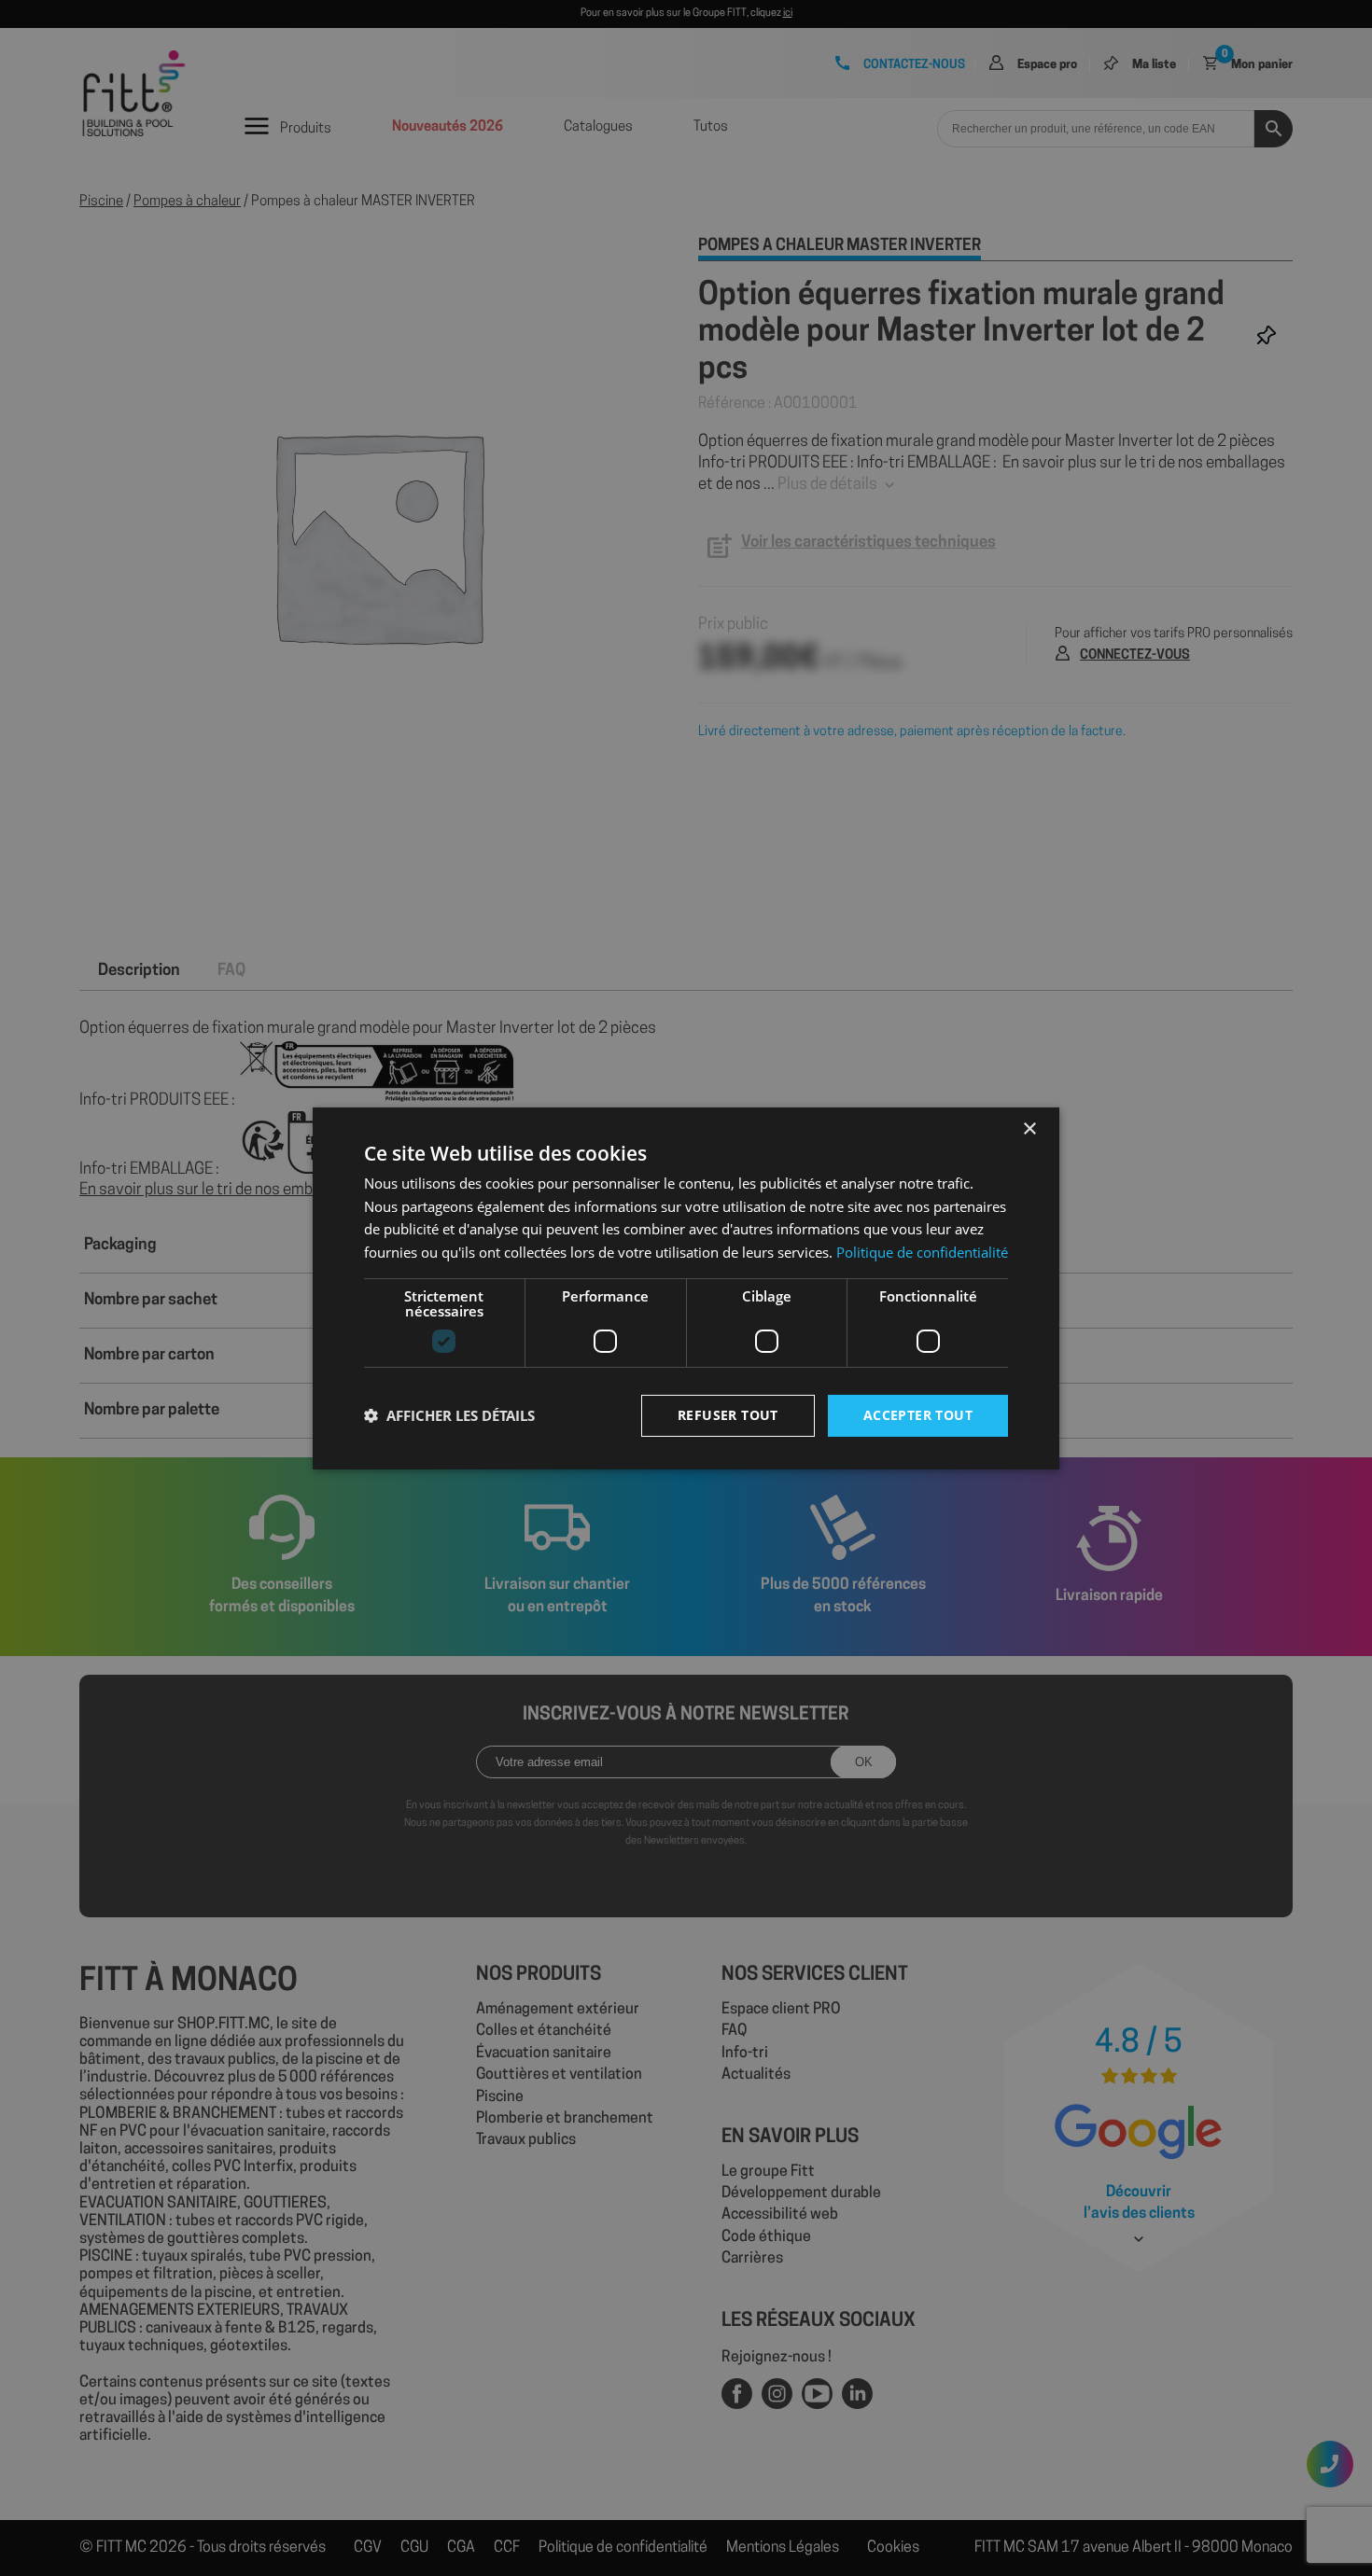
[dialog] (686, 1288)
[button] (449, 1415)
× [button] (1029, 1128)
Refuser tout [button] (728, 1415)
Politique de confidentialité (922, 1252)
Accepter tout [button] (918, 1415)
